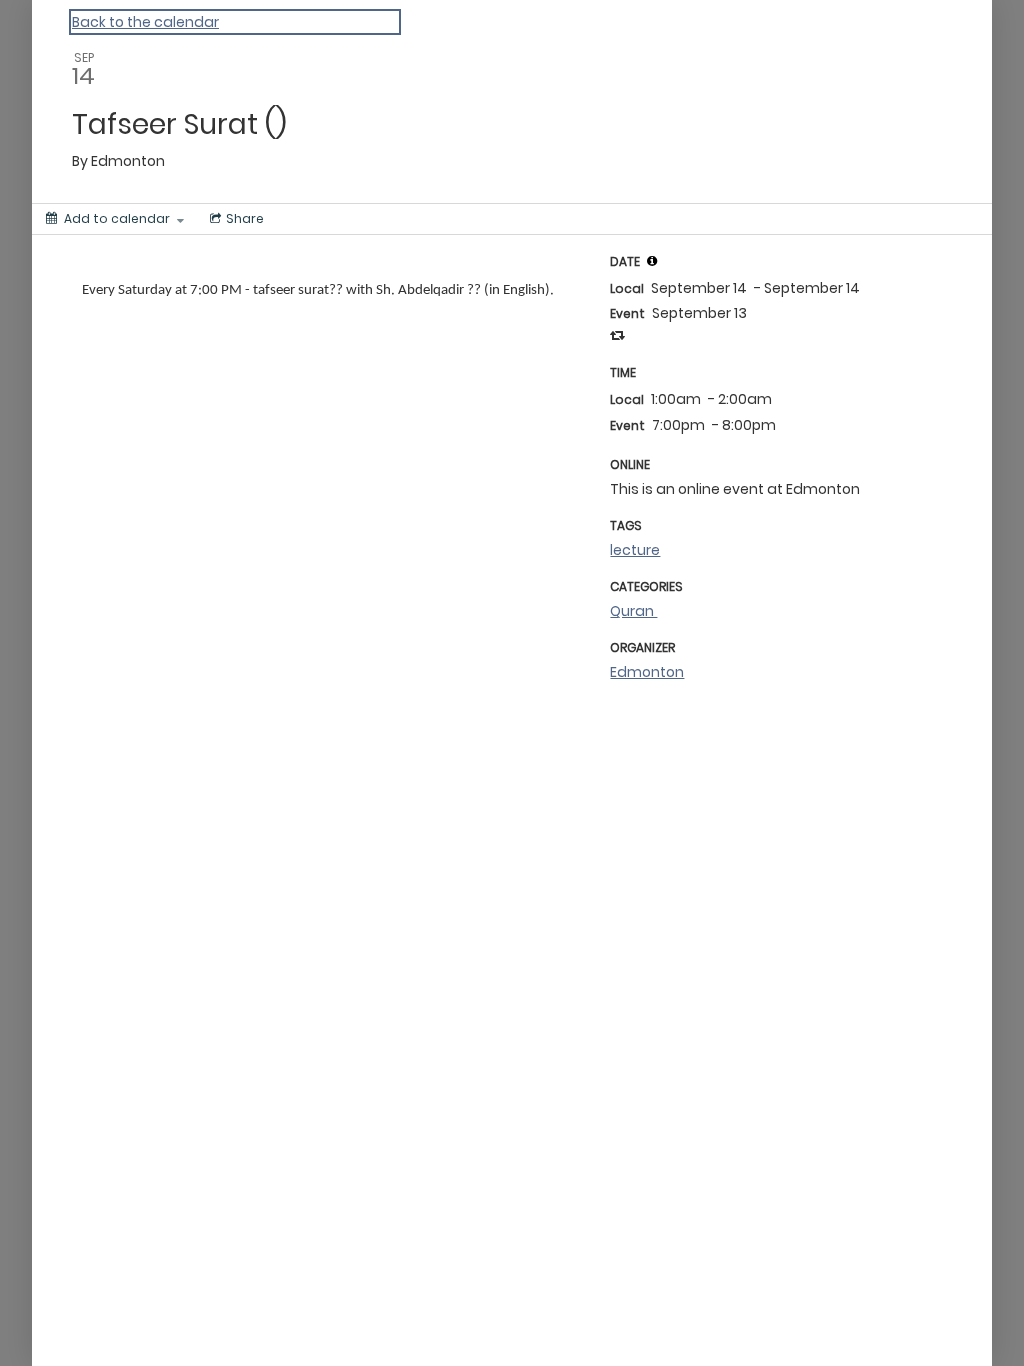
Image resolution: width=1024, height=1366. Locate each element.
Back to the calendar (145, 22)
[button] (652, 261)
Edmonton (647, 672)
